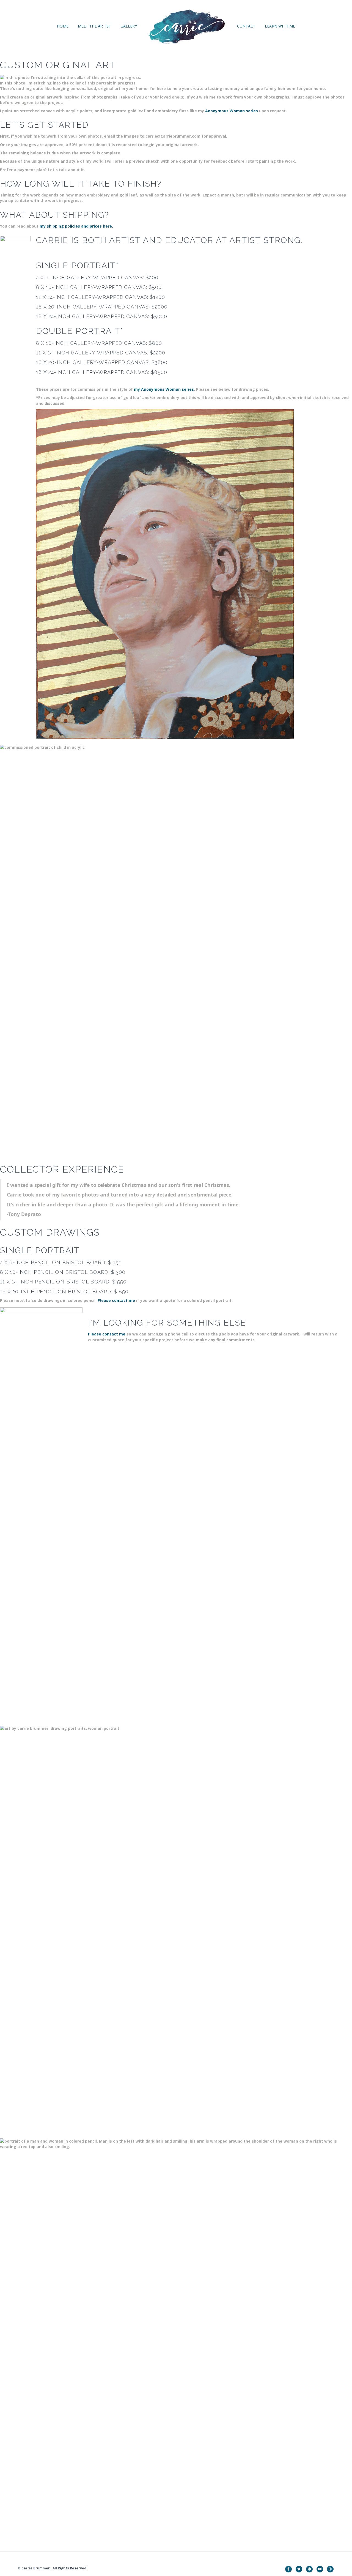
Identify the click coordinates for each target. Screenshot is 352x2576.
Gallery (129, 26)
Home (63, 26)
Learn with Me (280, 26)
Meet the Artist (94, 26)
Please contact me (116, 1300)
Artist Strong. (266, 240)
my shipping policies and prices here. (76, 226)
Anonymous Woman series (232, 111)
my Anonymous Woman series (164, 389)
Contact (246, 26)
